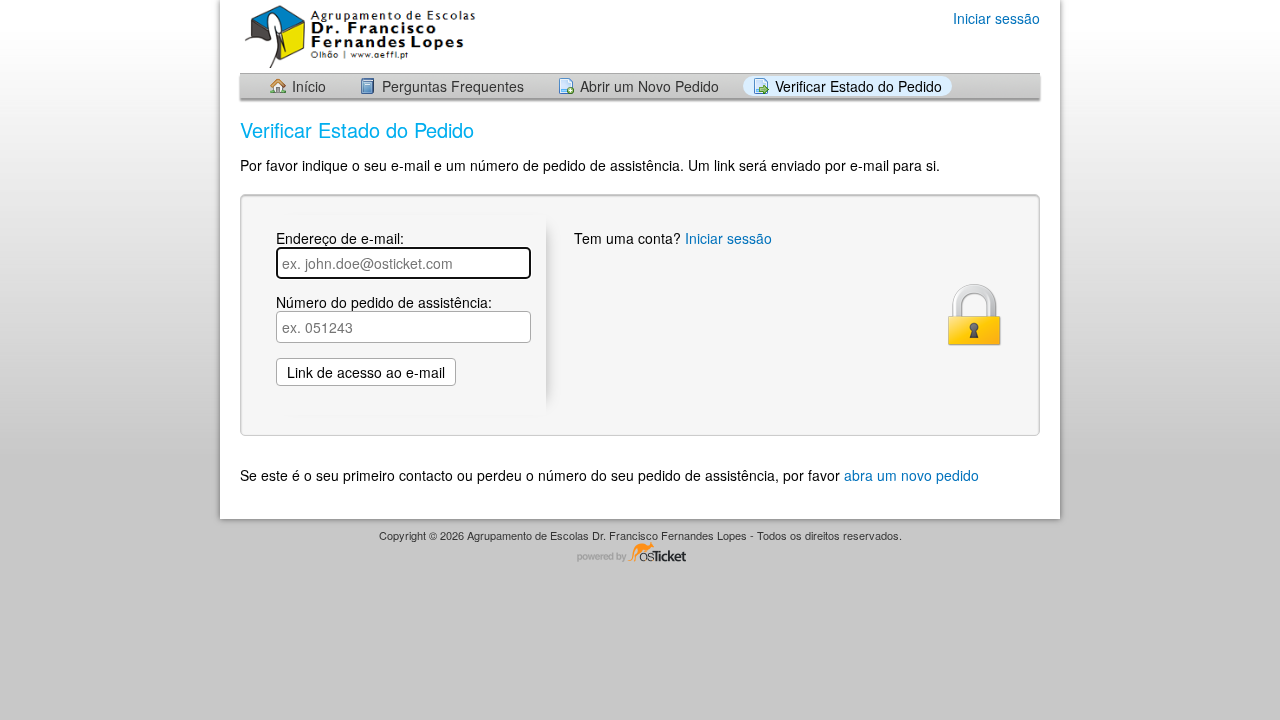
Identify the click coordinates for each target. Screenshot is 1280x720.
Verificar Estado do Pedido (858, 86)
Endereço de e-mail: (340, 239)
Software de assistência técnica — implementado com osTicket (640, 553)
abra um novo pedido (911, 475)
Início (309, 86)
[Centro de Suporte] (358, 35)
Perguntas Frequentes (453, 86)
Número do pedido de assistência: (384, 303)
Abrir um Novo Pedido (649, 86)
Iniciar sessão (996, 18)
